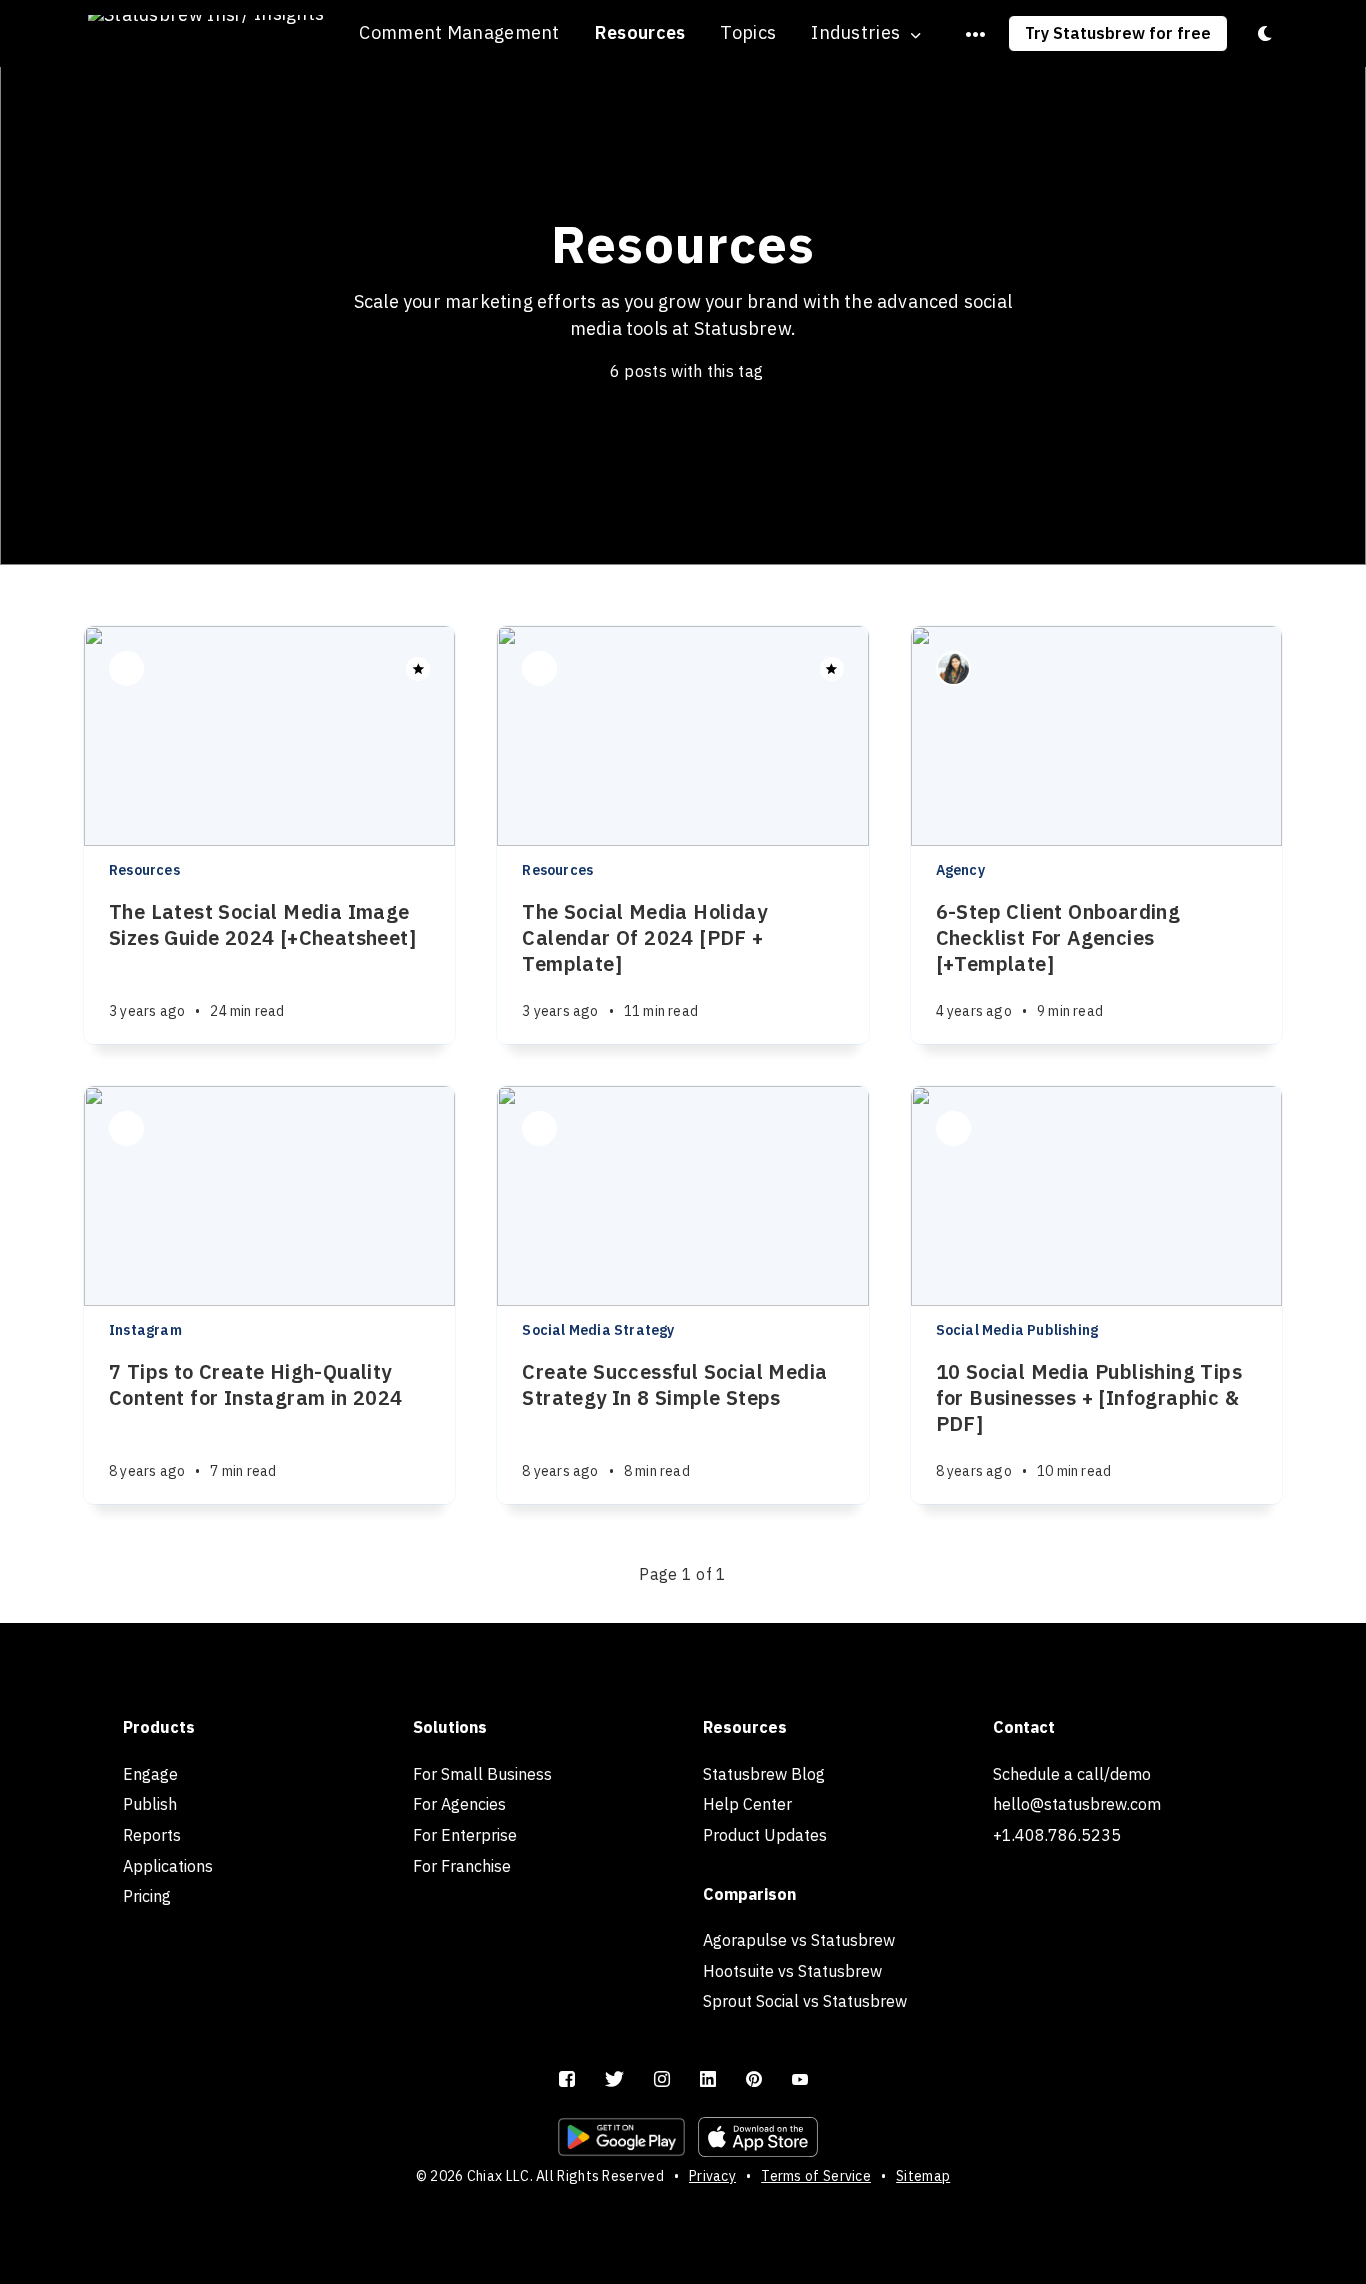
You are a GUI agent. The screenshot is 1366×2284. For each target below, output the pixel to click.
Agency (960, 870)
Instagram (145, 1330)
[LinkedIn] (708, 2080)
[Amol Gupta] (126, 1128)
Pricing (147, 1896)
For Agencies (459, 1804)
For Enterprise (465, 1835)
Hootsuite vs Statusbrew (792, 1971)
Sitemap (923, 2176)
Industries (855, 33)
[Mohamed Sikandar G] (539, 1128)
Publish (150, 1804)
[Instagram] (662, 2080)
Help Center (747, 1804)
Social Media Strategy (598, 1330)
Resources (640, 32)
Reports (152, 1835)
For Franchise (462, 1866)
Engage (150, 1774)
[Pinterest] (754, 2080)
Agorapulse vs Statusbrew (799, 1940)
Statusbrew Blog (764, 1774)
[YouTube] (800, 2080)
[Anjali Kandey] (953, 668)
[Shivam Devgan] (126, 668)
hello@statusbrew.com (1077, 1804)
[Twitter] (614, 2080)
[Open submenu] (976, 34)
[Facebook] (567, 2080)
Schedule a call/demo (1072, 1774)
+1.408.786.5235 (1057, 1835)
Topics (748, 32)
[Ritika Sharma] (953, 1128)
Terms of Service (816, 2176)
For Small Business (482, 1774)
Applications (168, 1866)
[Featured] (418, 669)
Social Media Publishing (1017, 1330)
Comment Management (459, 32)
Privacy (712, 2176)
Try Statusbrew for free (1118, 33)
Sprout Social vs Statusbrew (805, 2001)
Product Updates (765, 1835)
